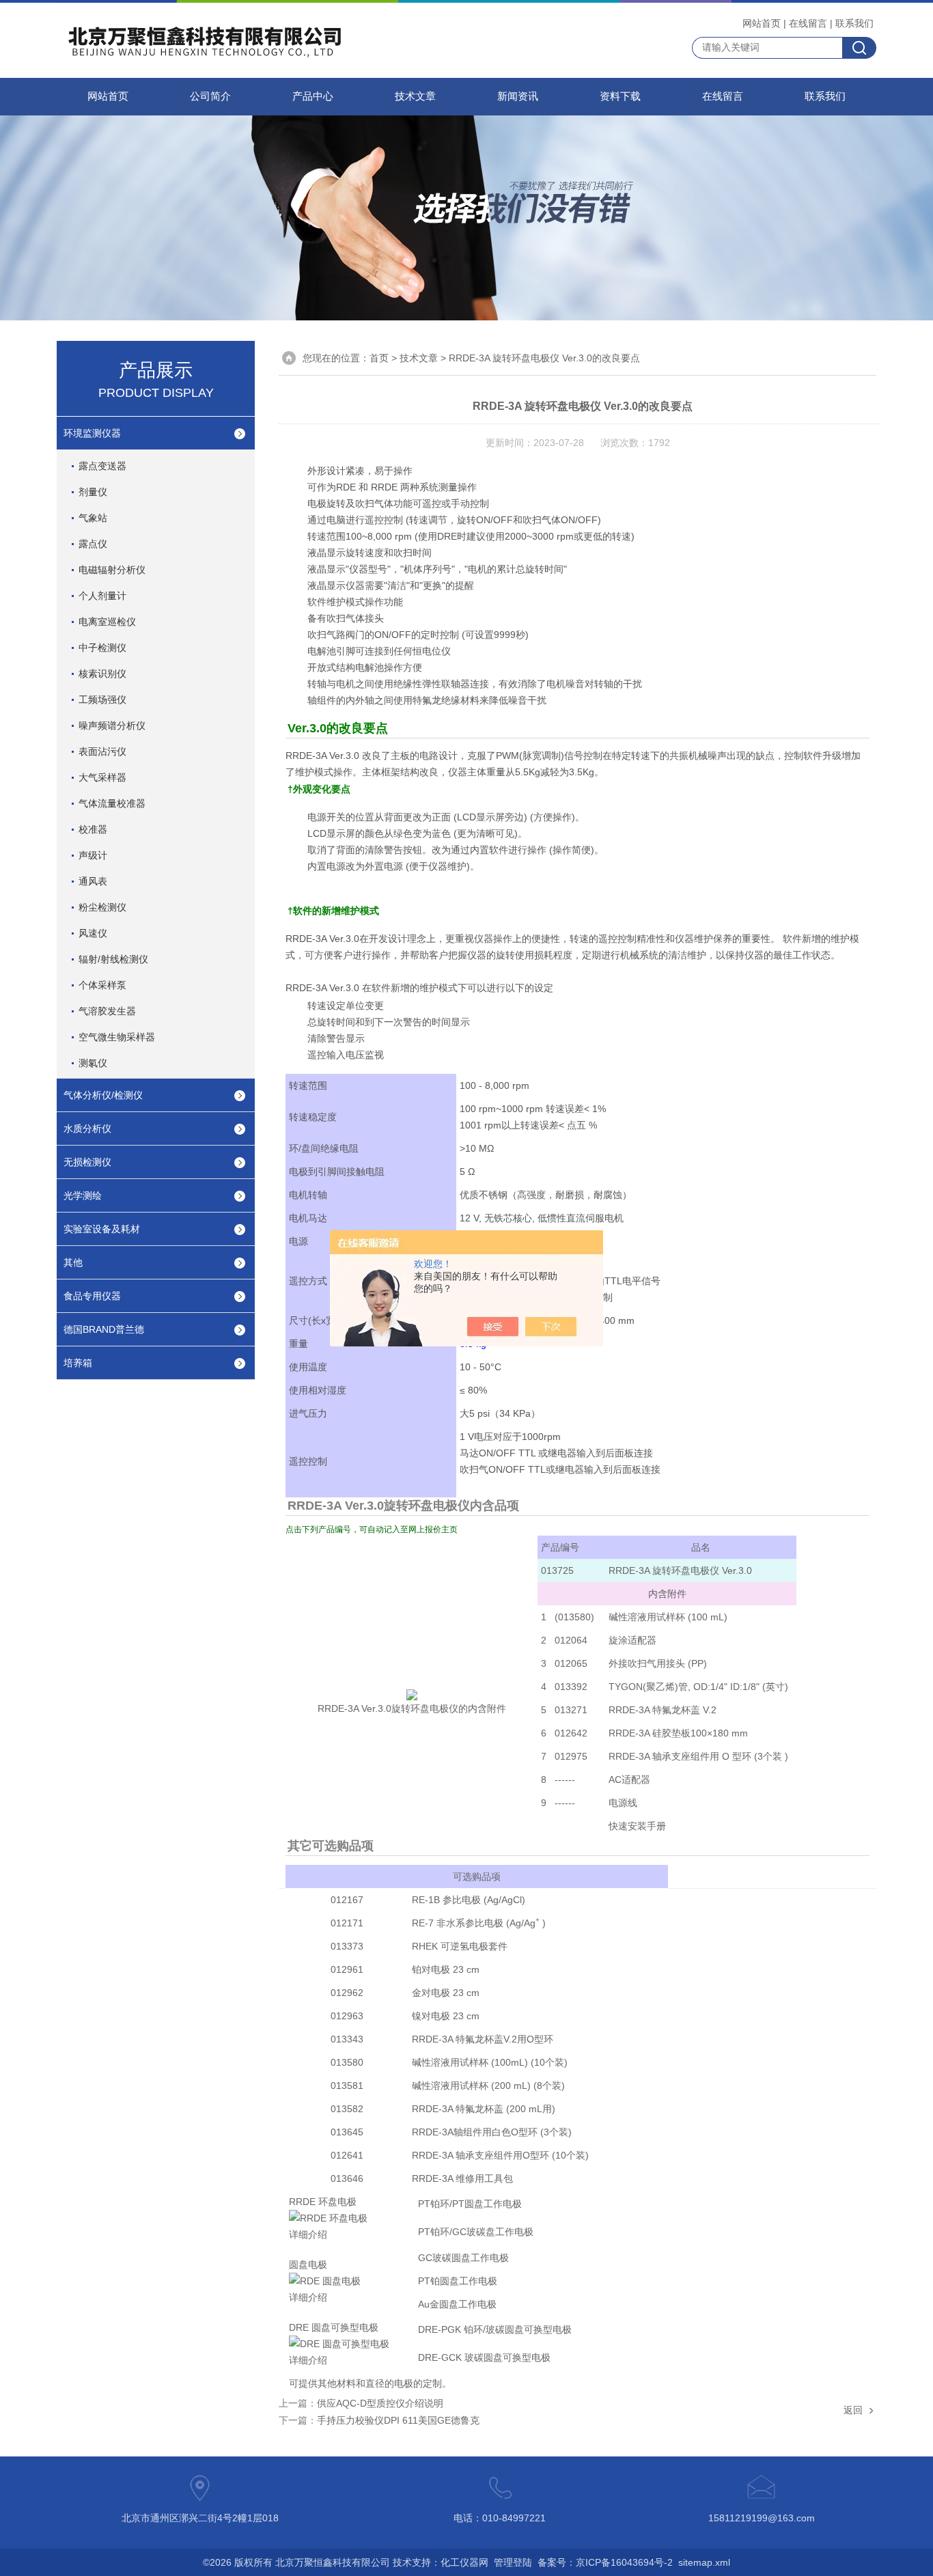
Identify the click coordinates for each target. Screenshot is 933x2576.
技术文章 (415, 96)
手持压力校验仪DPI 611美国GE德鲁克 (398, 2420)
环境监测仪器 (92, 433)
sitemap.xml (704, 2562)
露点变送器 (102, 466)
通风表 (93, 881)
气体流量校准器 (112, 803)
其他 (73, 1262)
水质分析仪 (87, 1128)
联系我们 (854, 23)
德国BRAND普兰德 (104, 1329)
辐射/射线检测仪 (113, 959)
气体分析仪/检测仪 (103, 1095)
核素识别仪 (102, 674)
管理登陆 (513, 2562)
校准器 (93, 829)
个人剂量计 (102, 596)
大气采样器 (102, 777)
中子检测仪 (102, 648)
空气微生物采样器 (117, 1037)
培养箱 (78, 1363)
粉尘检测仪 (102, 907)
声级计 (93, 855)
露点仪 (93, 544)
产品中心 (313, 96)
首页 (379, 358)
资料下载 (620, 96)
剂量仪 (93, 492)
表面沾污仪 (102, 751)
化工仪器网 (464, 2562)
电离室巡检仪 (107, 622)
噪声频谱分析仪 (112, 725)
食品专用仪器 (92, 1296)
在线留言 (808, 23)
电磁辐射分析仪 (112, 570)
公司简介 (210, 96)
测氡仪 (93, 1063)
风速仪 (93, 933)
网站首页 (762, 23)
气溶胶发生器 (107, 1011)
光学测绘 (83, 1195)
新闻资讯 (518, 96)
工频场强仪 (102, 700)
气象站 (93, 518)
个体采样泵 (102, 985)
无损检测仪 (87, 1162)
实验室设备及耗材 (102, 1229)
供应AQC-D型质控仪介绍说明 (380, 2403)
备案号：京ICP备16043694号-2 (605, 2562)
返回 (853, 2410)
